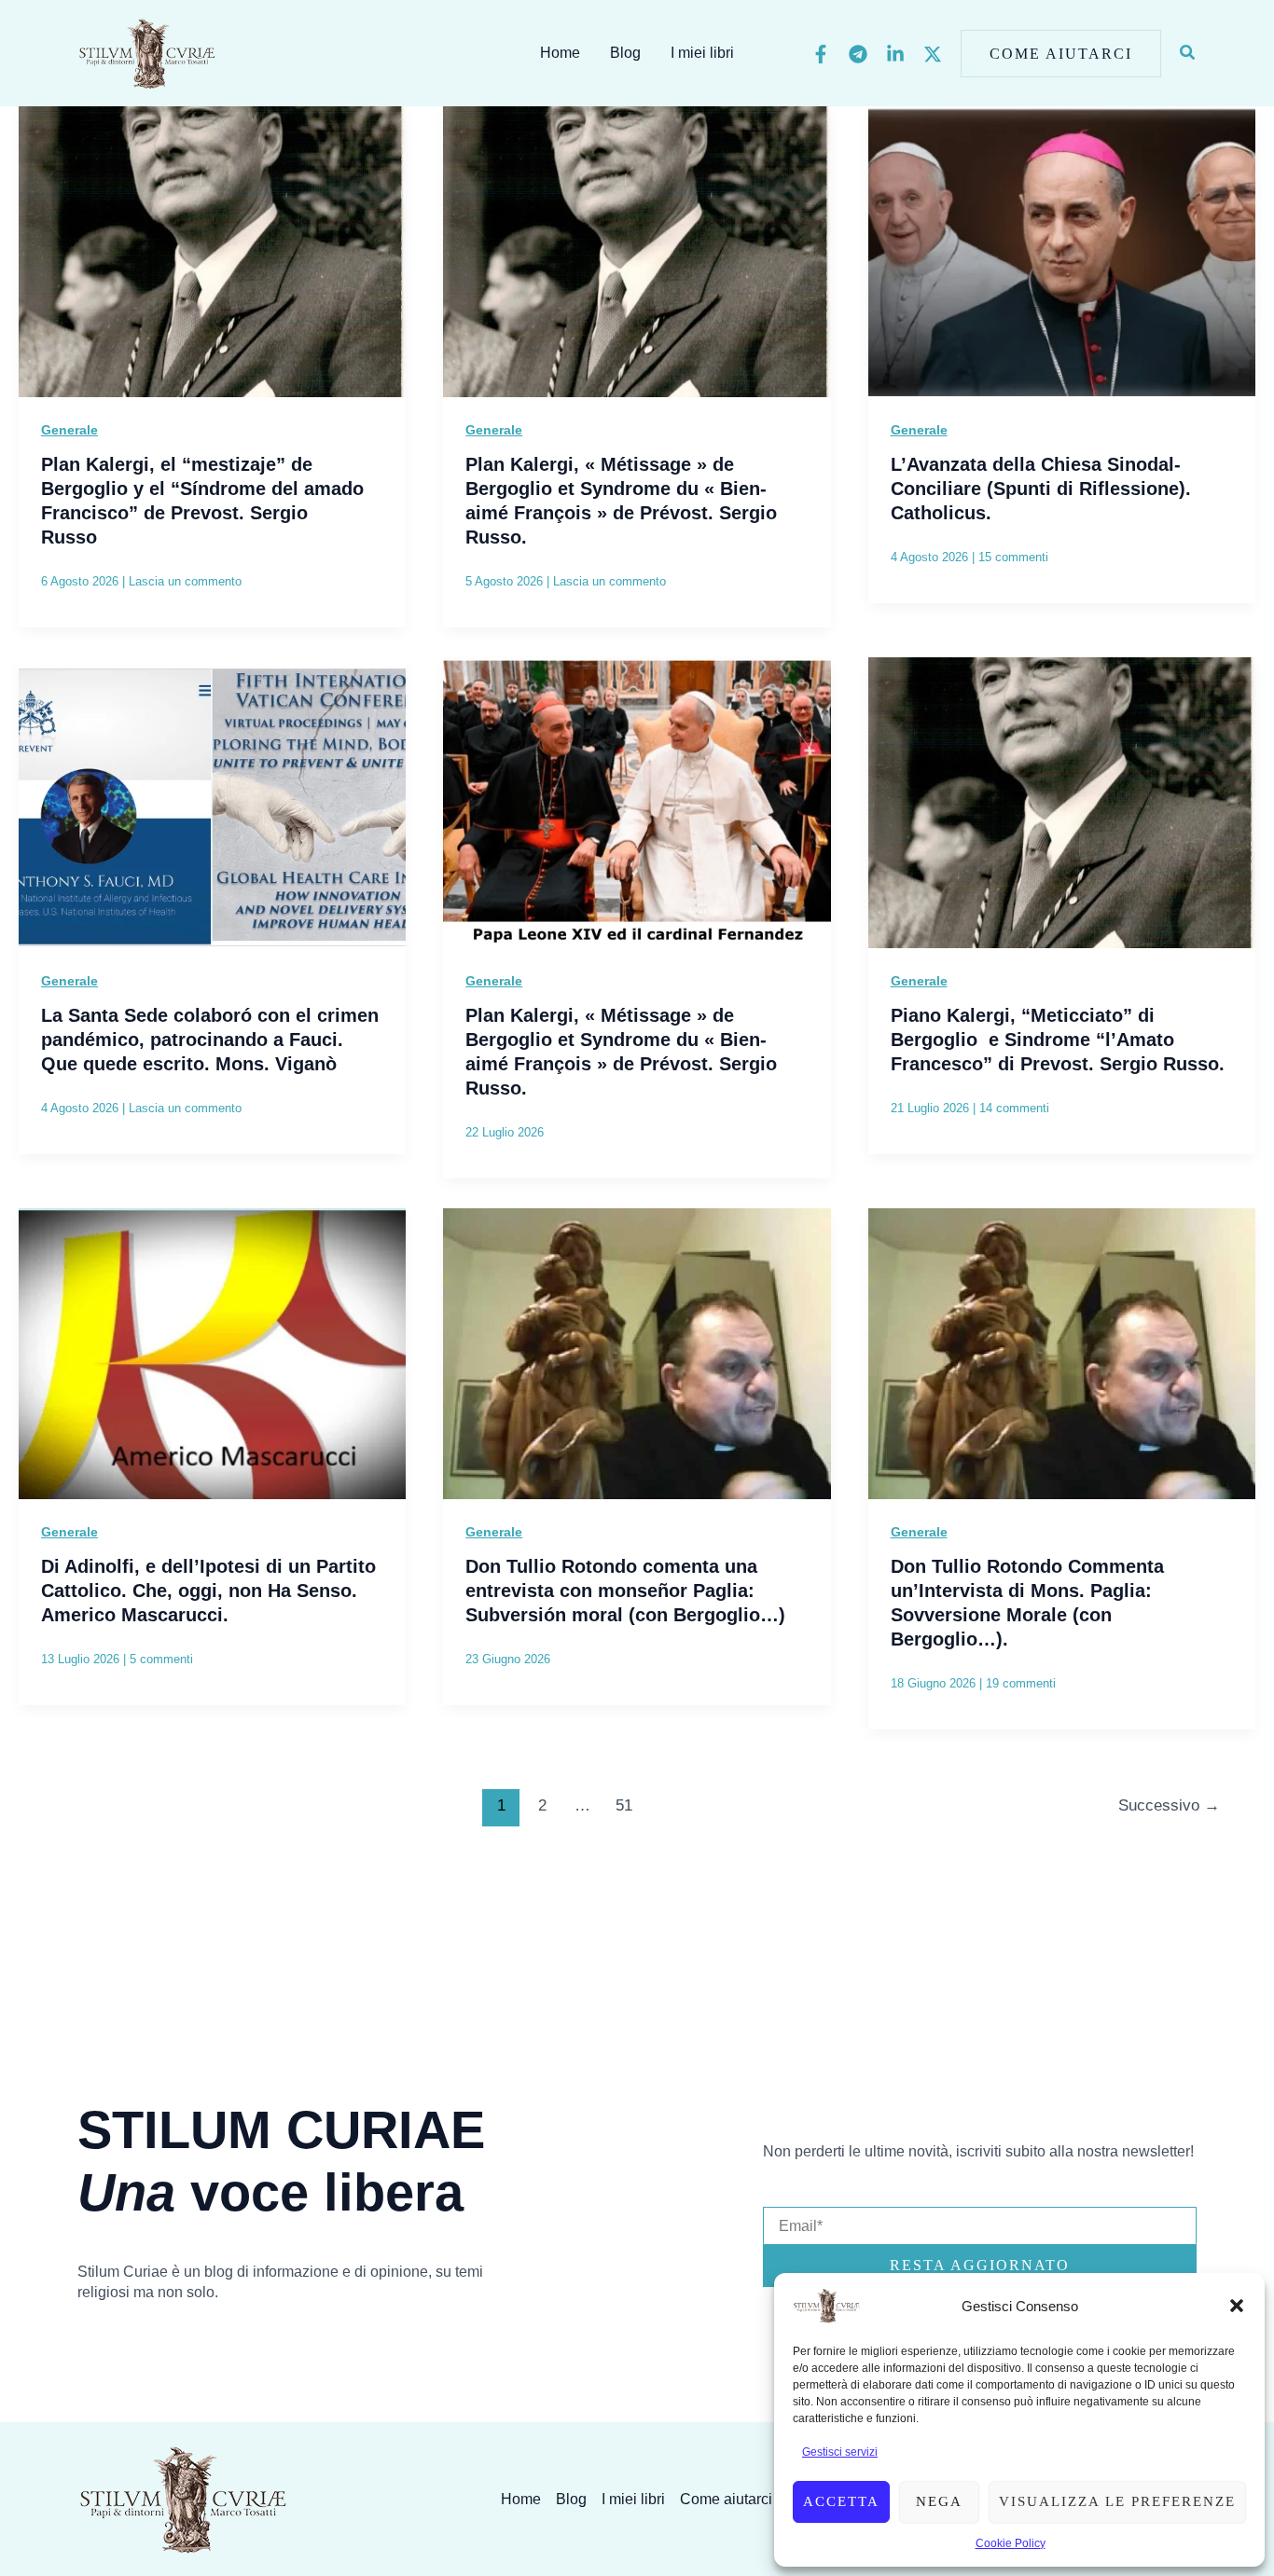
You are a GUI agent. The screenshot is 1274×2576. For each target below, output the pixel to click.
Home (560, 53)
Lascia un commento (185, 581)
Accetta (841, 2501)
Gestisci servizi (840, 2452)
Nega (939, 2501)
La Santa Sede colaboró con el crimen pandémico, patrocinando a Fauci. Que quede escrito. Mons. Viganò (210, 1040)
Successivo (1169, 1805)
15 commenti (1013, 557)
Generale (69, 430)
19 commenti (1021, 1683)
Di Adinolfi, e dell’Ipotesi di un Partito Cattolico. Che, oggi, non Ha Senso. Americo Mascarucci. (208, 1591)
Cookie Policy (1011, 2543)
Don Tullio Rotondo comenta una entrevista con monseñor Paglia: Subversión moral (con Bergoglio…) (625, 1591)
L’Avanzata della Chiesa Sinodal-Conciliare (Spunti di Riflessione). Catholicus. (1041, 489)
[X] (933, 54)
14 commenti (1014, 1108)
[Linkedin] (895, 54)
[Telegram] (858, 54)
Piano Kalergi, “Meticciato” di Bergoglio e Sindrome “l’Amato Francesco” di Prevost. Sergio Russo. (1058, 1040)
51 (624, 1805)
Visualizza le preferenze (1117, 2501)
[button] (1237, 2306)
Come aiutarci (726, 2499)
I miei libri (702, 53)
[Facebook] (821, 54)
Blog (625, 53)
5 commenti (161, 1659)
